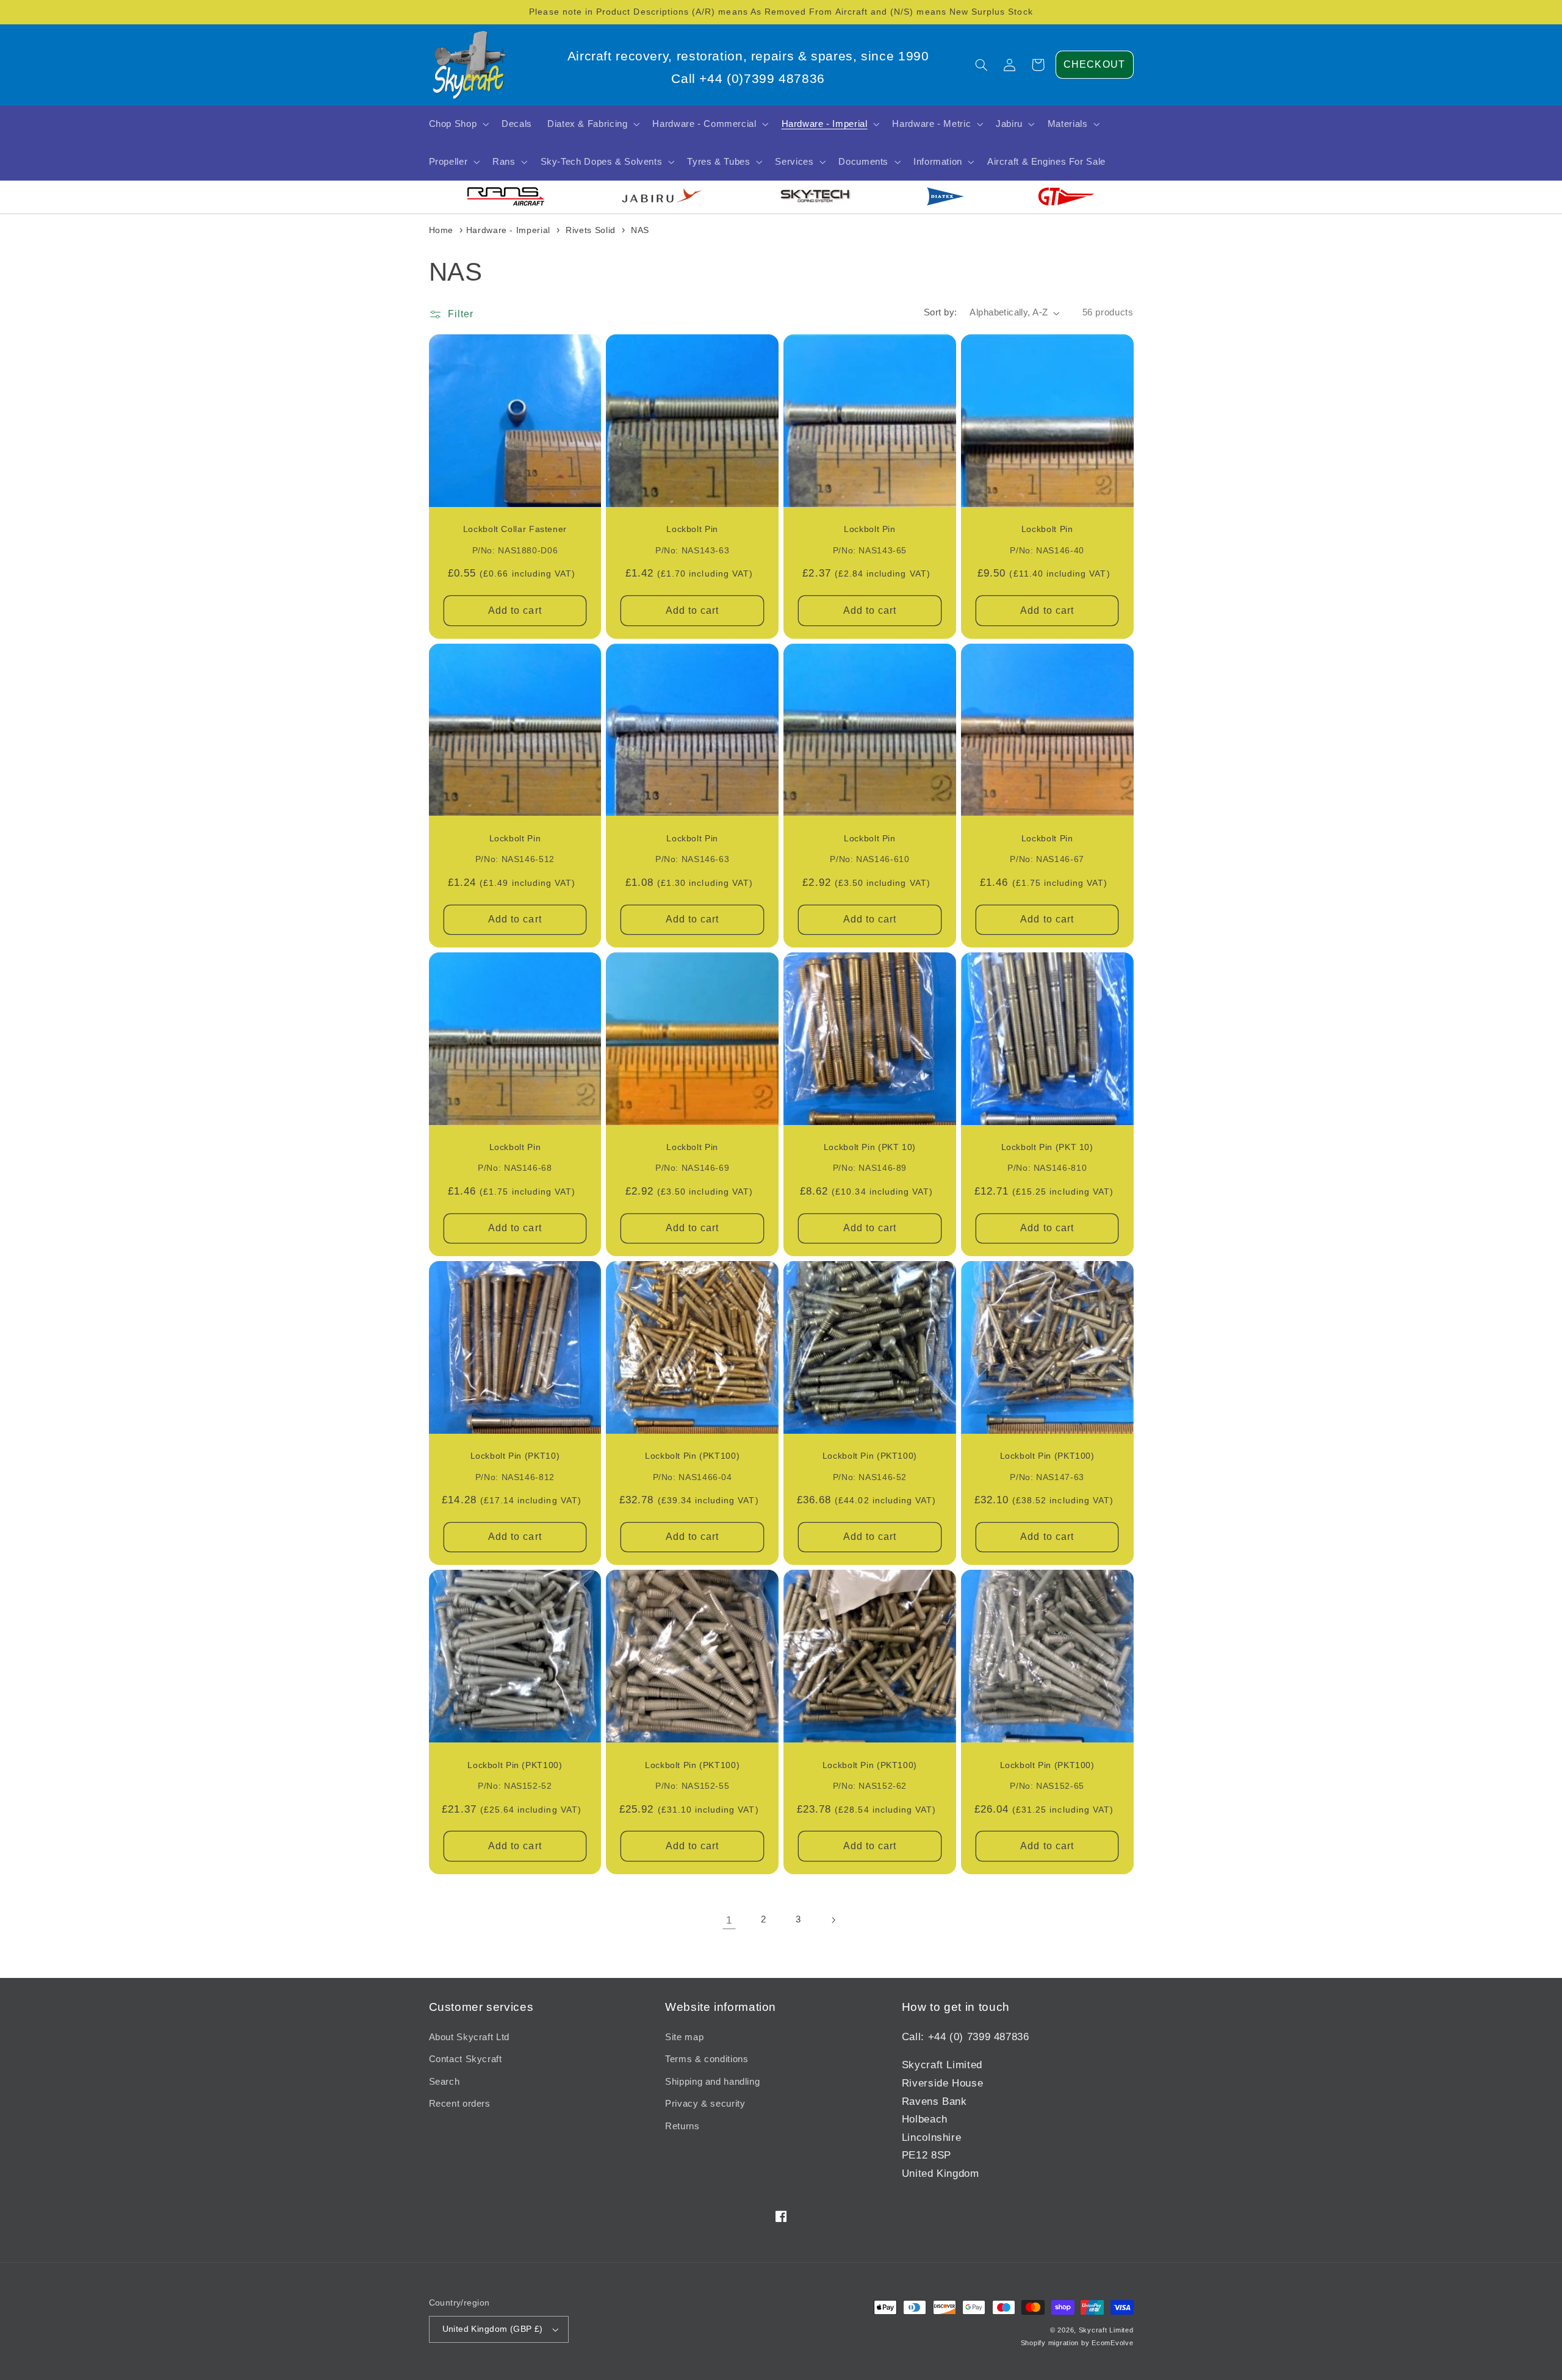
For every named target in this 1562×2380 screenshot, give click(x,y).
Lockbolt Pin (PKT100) (692, 1456)
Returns (682, 2126)
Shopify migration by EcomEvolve (1077, 2343)
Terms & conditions (707, 2059)
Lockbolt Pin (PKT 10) (870, 1147)
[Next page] (833, 1920)
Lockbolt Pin (692, 529)
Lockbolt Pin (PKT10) (515, 1456)
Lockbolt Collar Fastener (515, 529)
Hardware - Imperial (508, 230)
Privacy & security (705, 2104)
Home (441, 230)
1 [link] (729, 1920)
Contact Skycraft (466, 2059)
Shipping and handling (712, 2082)
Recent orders (460, 2104)
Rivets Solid (591, 230)
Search (444, 2082)
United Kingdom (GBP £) (493, 2329)
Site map (684, 2037)
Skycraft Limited (1106, 2330)
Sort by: (940, 312)
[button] (982, 65)
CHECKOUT (1094, 64)
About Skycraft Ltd (469, 2037)
